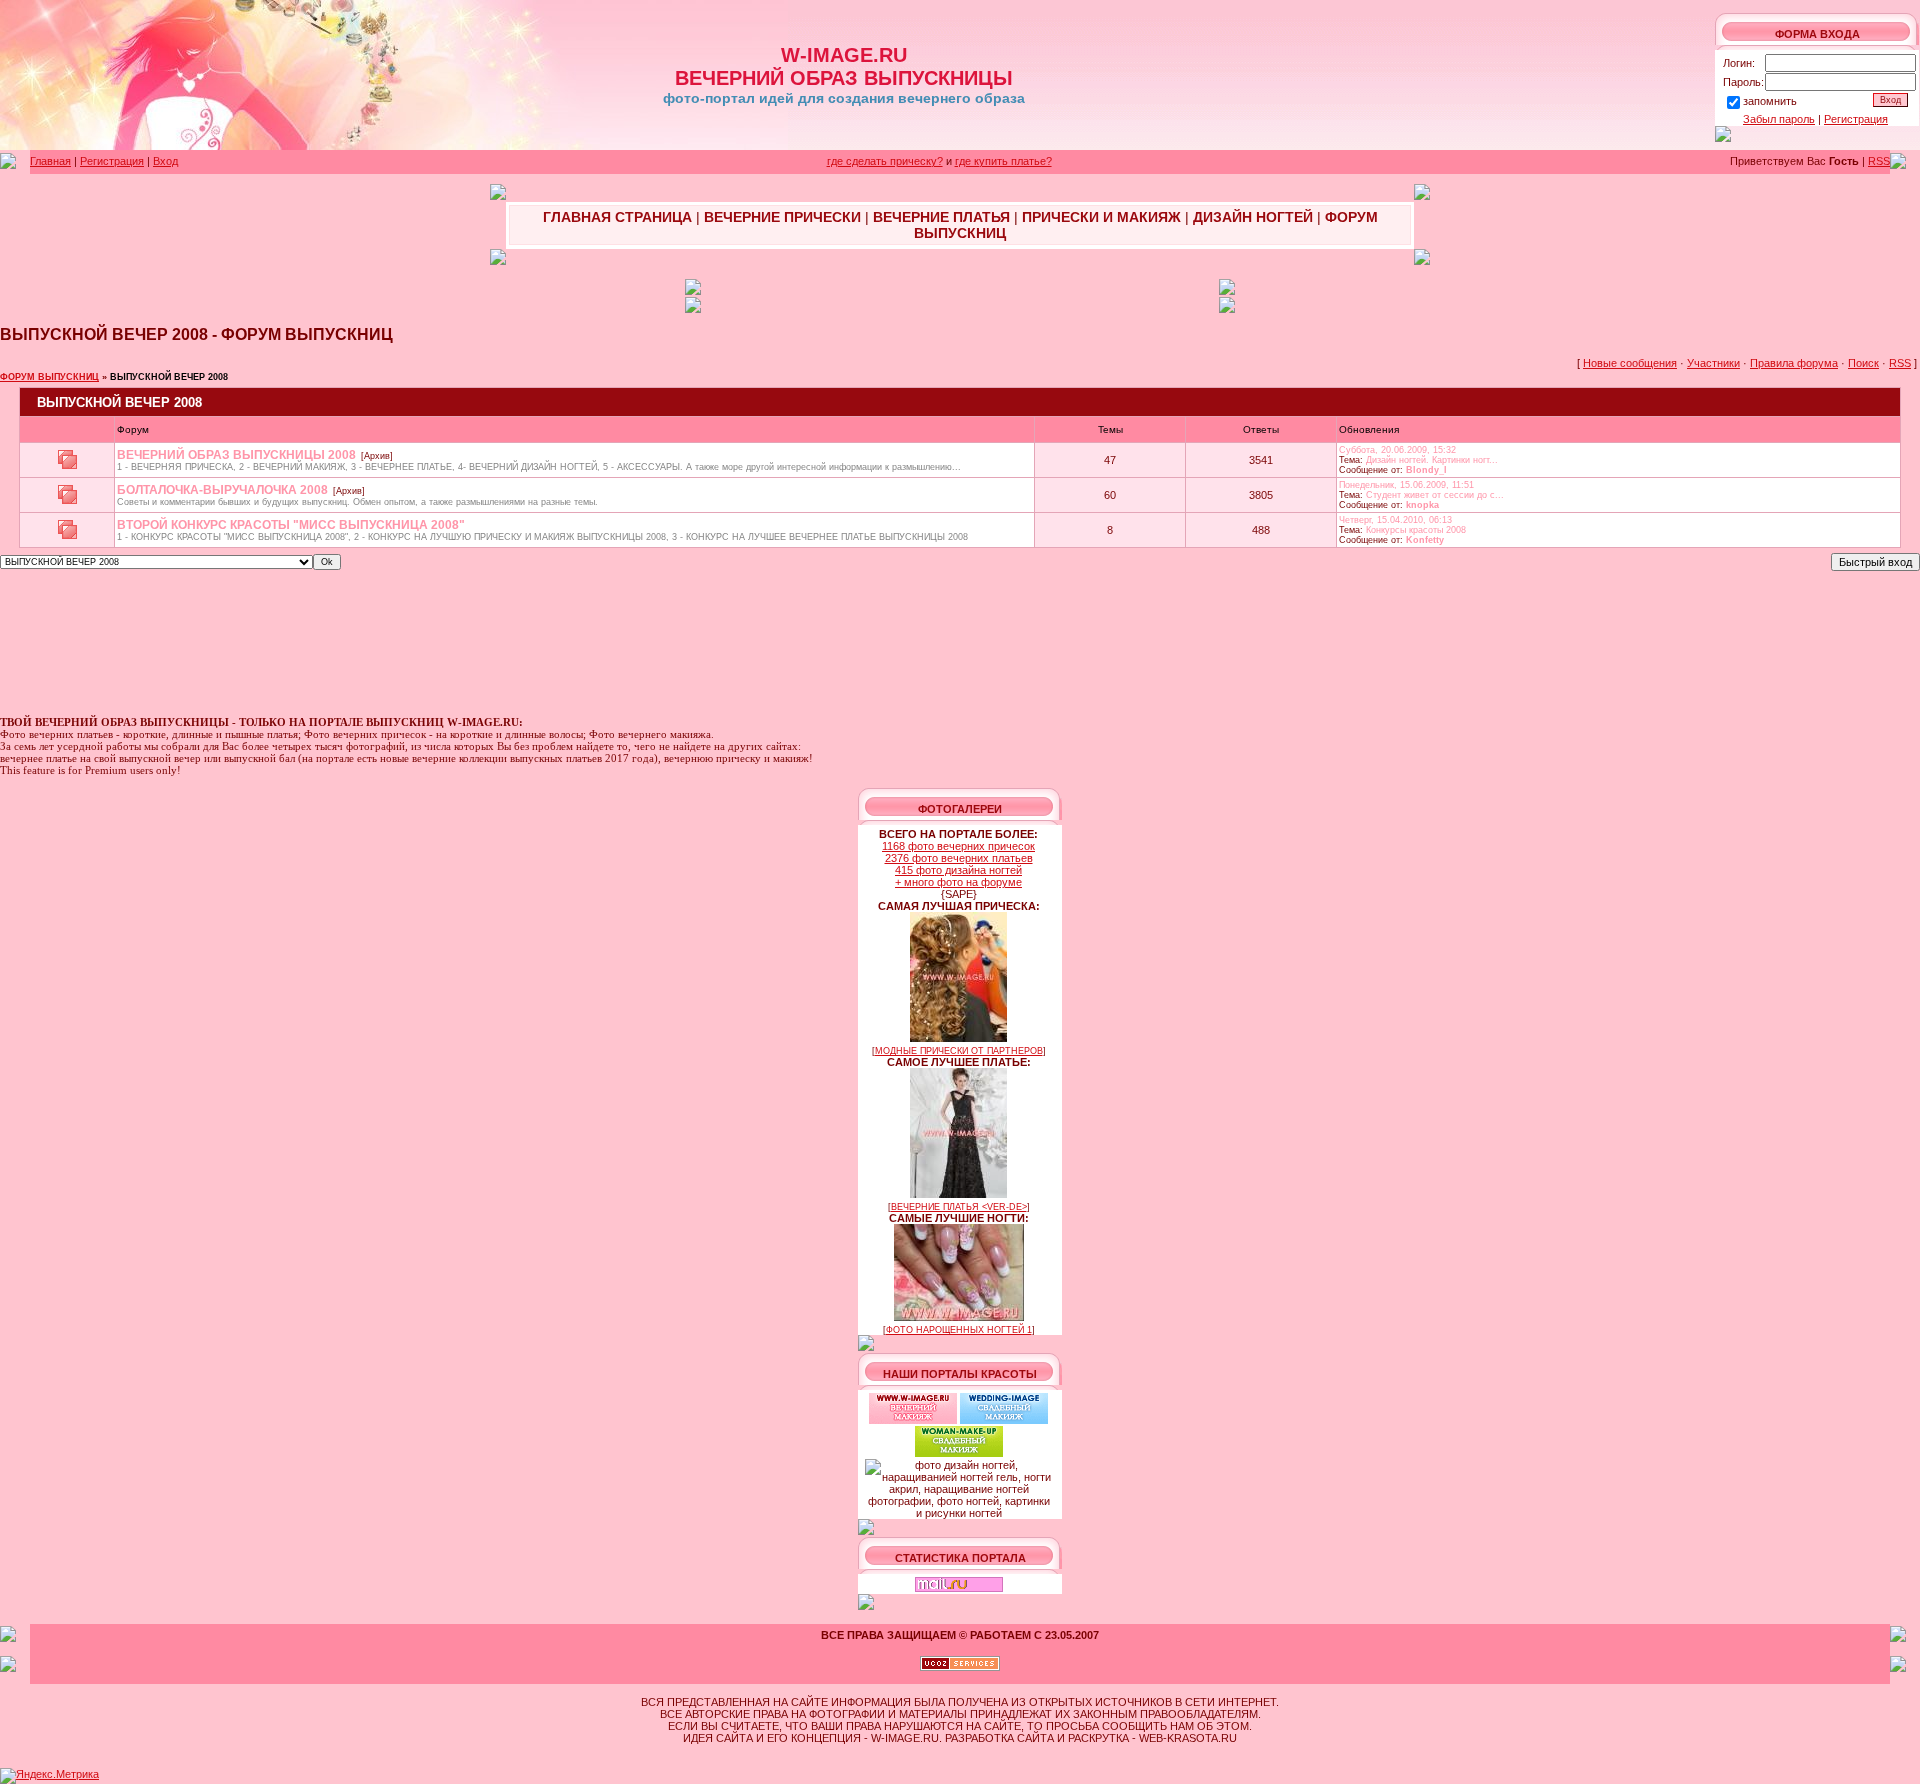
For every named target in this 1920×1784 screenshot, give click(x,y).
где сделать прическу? (885, 161)
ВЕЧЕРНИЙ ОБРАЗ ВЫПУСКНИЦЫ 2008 (236, 455)
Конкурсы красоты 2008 (1416, 530)
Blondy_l (1426, 470)
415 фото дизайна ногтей (958, 870)
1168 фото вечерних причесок (958, 846)
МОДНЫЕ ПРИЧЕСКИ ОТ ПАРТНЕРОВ (959, 1051)
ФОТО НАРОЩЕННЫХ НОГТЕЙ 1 (959, 1330)
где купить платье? (1003, 161)
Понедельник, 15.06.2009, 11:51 (1406, 485)
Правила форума (1794, 363)
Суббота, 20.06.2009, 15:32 (1397, 450)
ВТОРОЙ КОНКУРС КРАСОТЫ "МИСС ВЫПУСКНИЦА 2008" (291, 525)
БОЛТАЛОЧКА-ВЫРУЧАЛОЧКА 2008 (222, 490)
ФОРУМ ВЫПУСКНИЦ (49, 377)
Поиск (1863, 363)
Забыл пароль (1779, 119)
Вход (165, 161)
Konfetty (1425, 540)
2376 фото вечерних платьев (959, 858)
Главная (50, 161)
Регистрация (1856, 119)
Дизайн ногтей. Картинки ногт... (1432, 460)
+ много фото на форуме (958, 882)
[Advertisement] (960, 633)
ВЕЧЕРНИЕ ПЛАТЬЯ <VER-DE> (959, 1207)
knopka (1422, 505)
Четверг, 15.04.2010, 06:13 (1395, 520)
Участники (1713, 363)
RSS (1879, 161)
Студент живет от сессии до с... (1435, 495)
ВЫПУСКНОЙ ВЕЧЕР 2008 (169, 377)
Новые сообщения (1630, 363)
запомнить (1770, 101)
